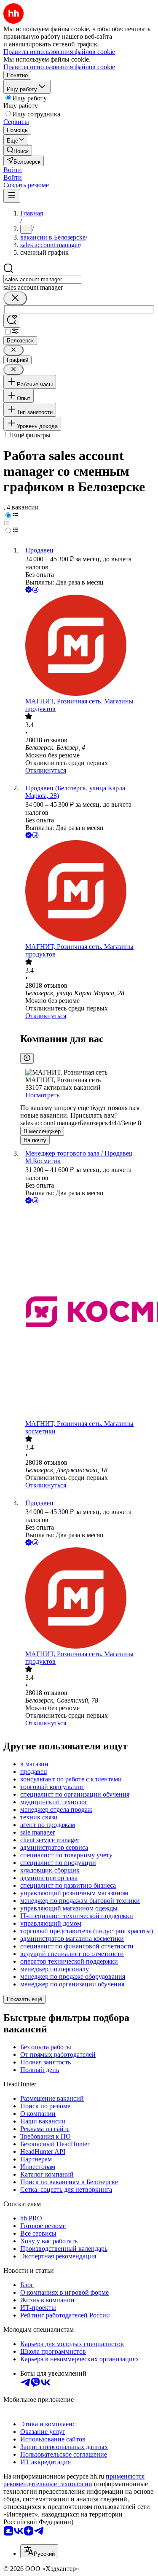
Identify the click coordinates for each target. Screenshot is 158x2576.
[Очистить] (15, 298)
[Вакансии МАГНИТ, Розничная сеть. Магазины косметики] (87, 1313)
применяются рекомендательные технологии (74, 2480)
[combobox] (42, 279)
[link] (18, 150)
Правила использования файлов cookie (59, 67)
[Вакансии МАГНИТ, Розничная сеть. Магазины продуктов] (87, 646)
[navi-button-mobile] (12, 196)
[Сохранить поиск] (12, 321)
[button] (13, 170)
